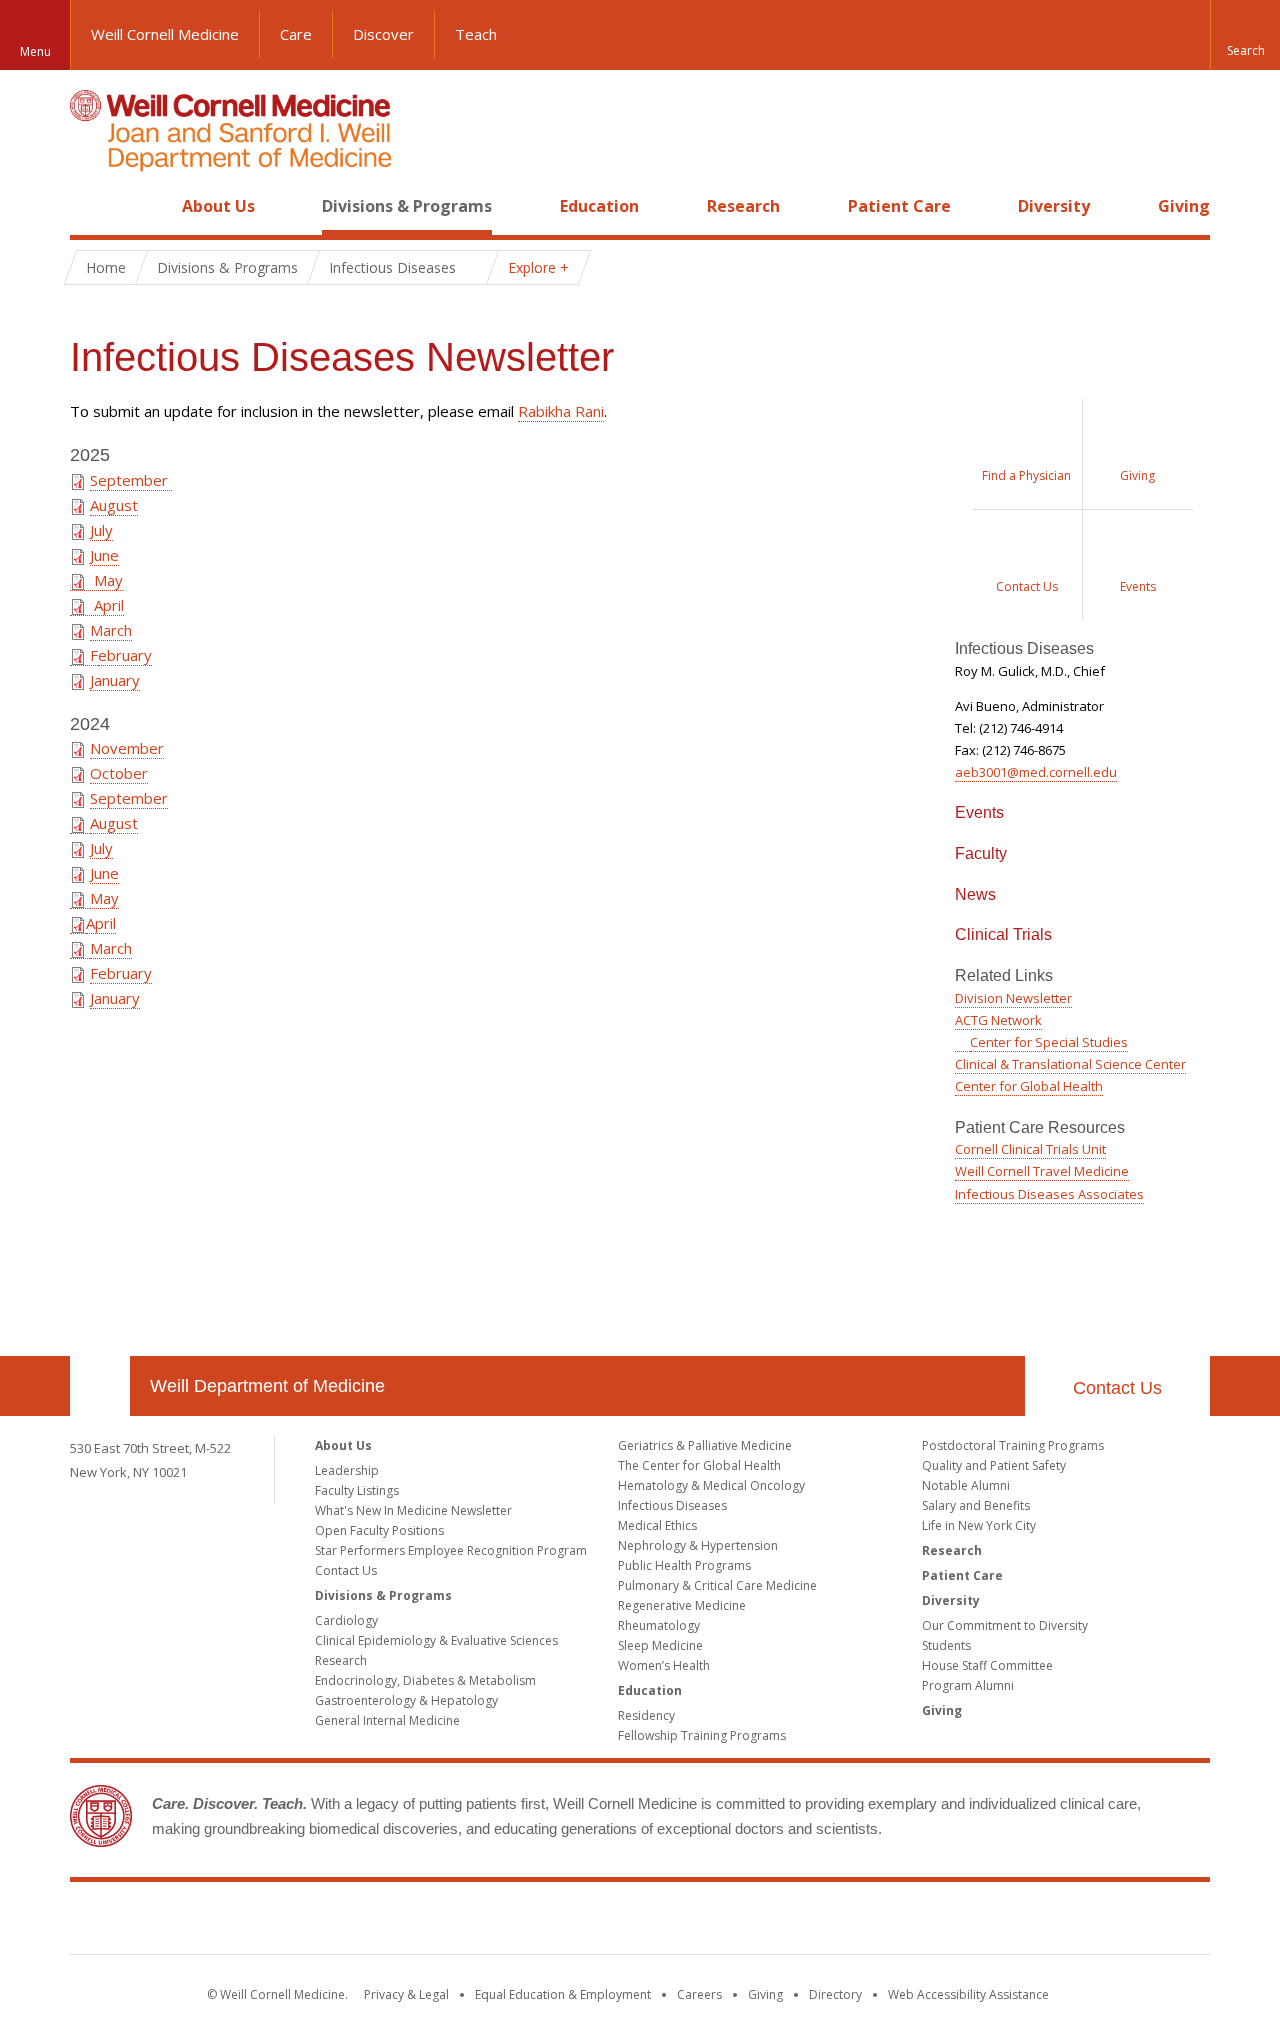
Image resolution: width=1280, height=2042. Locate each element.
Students (946, 1645)
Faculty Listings (357, 1490)
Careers (699, 1994)
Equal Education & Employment (563, 1994)
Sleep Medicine (660, 1645)
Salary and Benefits (976, 1505)
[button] (1245, 35)
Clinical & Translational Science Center (1070, 1064)
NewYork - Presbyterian (807, 1922)
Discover (383, 34)
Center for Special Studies (1049, 1042)
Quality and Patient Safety (994, 1465)
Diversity (1054, 206)
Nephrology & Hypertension (698, 1545)
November (127, 748)
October (119, 773)
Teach (476, 34)
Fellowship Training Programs (702, 1735)
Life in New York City (979, 1525)
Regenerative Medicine (682, 1605)
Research (743, 206)
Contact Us (1117, 1388)
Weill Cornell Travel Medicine (1042, 1171)
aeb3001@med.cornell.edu (1036, 772)
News (975, 894)
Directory (835, 1994)
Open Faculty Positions (379, 1530)
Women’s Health (664, 1665)
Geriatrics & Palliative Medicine (705, 1445)
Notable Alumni (966, 1485)
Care (296, 34)
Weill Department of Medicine (267, 1386)
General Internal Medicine (387, 1720)
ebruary (125, 655)
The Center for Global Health (699, 1465)
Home (92, 206)
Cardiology (346, 1620)
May (104, 580)
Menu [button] (35, 51)
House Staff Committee (987, 1665)
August (114, 505)
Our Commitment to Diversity (1005, 1625)
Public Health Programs (684, 1565)
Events (979, 812)
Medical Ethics (657, 1525)
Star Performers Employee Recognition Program (451, 1550)
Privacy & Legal (406, 1994)
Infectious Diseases (672, 1505)
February (121, 973)
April (105, 605)
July (101, 530)
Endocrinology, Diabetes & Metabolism (425, 1680)
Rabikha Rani (561, 411)
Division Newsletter (1013, 998)
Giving (1184, 206)
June (104, 555)
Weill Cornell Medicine (165, 34)
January (115, 680)
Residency (646, 1715)
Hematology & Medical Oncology (711, 1485)
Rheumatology (659, 1625)
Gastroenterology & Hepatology (406, 1700)
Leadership (347, 1470)
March (111, 630)
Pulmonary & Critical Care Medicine (717, 1585)
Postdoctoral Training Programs (1013, 1445)
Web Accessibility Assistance (968, 1994)
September (131, 480)
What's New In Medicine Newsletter (413, 1510)
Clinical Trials (1003, 934)
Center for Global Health (1029, 1086)
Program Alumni (968, 1685)
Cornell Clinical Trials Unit (1030, 1149)
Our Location (100, 1386)
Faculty (981, 853)
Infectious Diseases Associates (1049, 1194)
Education (599, 206)
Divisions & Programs (407, 206)
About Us (218, 206)
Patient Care (899, 206)
